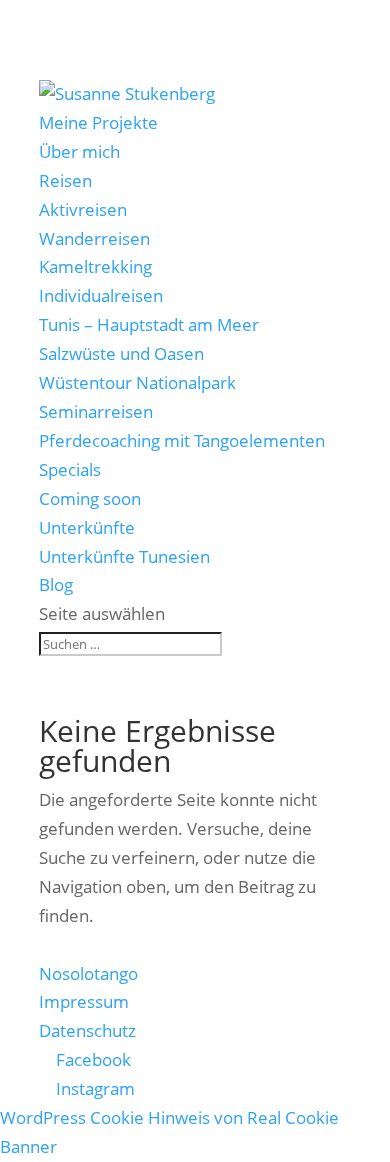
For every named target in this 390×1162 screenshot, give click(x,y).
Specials (70, 469)
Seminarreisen (96, 411)
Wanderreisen (94, 238)
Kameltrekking (95, 266)
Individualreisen (101, 295)
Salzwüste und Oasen (121, 353)
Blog (56, 584)
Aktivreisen (83, 209)
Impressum (84, 1001)
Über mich (79, 151)
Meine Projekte (98, 122)
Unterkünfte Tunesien (124, 556)
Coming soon (90, 498)
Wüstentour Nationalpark (137, 382)
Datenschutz (87, 1030)
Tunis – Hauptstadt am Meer (149, 324)
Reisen (65, 180)
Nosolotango (88, 973)
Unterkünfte (87, 527)
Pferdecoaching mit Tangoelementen (182, 440)
